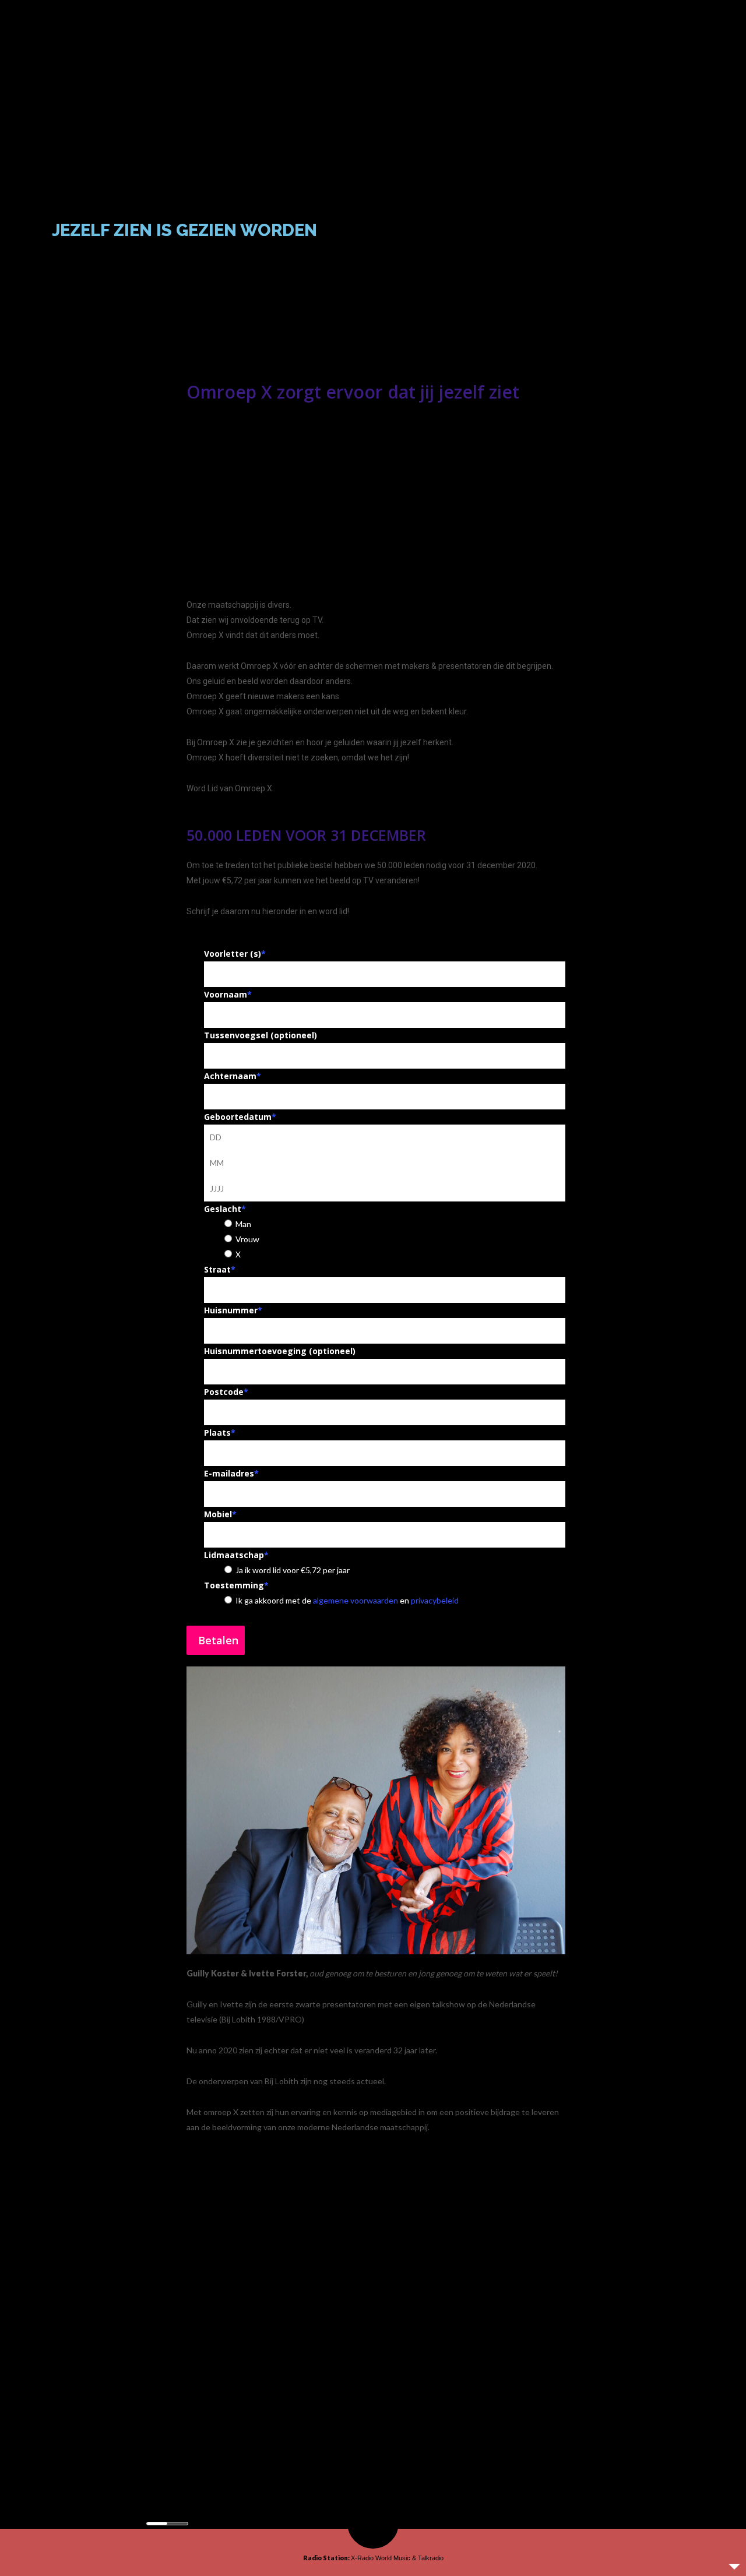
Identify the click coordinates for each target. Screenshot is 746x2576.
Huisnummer (233, 1310)
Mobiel (220, 1514)
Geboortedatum (240, 1117)
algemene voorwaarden (356, 1600)
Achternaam (233, 1076)
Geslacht (225, 1209)
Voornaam (228, 994)
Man (243, 1224)
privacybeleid (435, 1600)
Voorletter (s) (235, 954)
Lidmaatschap (236, 1555)
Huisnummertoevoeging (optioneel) (280, 1351)
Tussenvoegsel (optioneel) (261, 1035)
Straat (220, 1269)
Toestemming (236, 1585)
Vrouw (247, 1239)
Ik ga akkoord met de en (347, 1600)
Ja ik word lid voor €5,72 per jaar (293, 1570)
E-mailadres (231, 1473)
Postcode (226, 1392)
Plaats (220, 1433)
